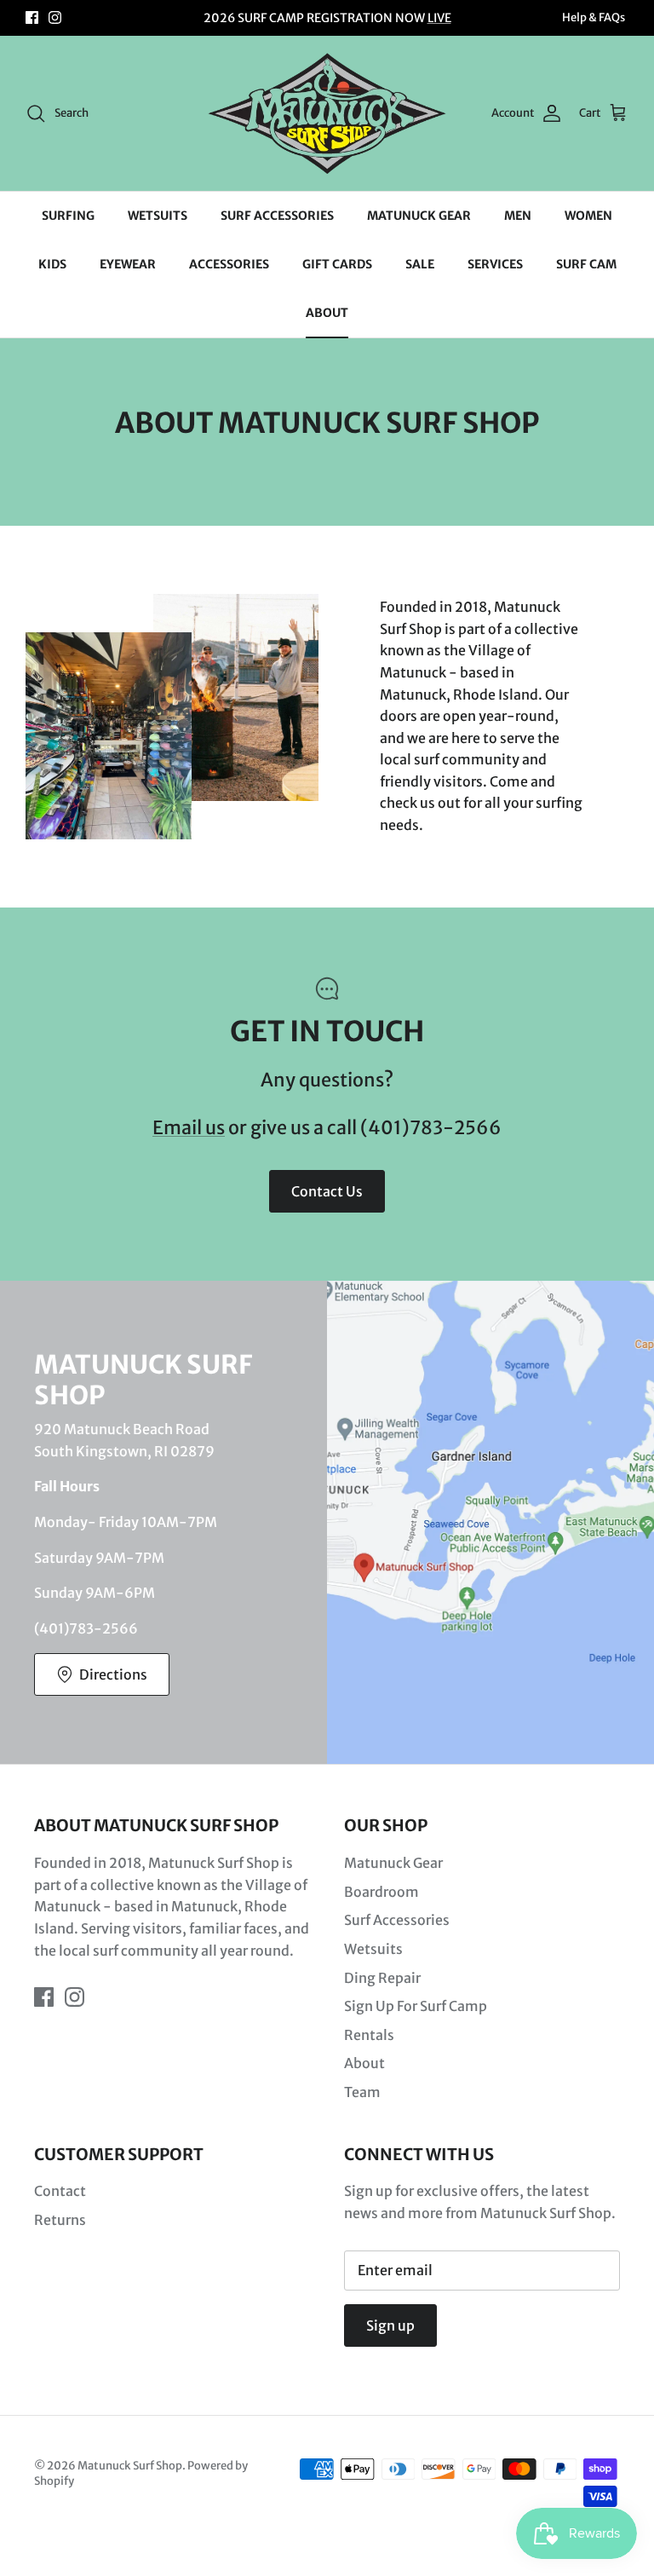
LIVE (439, 18)
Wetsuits (373, 1949)
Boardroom (381, 1892)
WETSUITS (158, 216)
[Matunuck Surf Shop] (327, 113)
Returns (60, 2220)
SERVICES (495, 264)
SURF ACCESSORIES (277, 216)
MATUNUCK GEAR (419, 216)
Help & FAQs (594, 17)
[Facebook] (32, 17)
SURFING (68, 216)
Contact (60, 2191)
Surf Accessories (397, 1920)
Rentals (369, 2035)
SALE (420, 264)
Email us (189, 1128)
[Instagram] (55, 17)
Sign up (390, 2325)
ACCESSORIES (229, 264)
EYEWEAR (128, 264)
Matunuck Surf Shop (130, 2466)
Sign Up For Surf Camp (416, 2006)
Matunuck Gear (393, 1863)
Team (362, 2092)
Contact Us (327, 1191)
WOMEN (588, 216)
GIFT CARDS (337, 264)
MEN (518, 216)
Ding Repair (382, 1978)
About (364, 2063)
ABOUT (327, 313)
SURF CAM (586, 264)
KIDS (52, 264)
